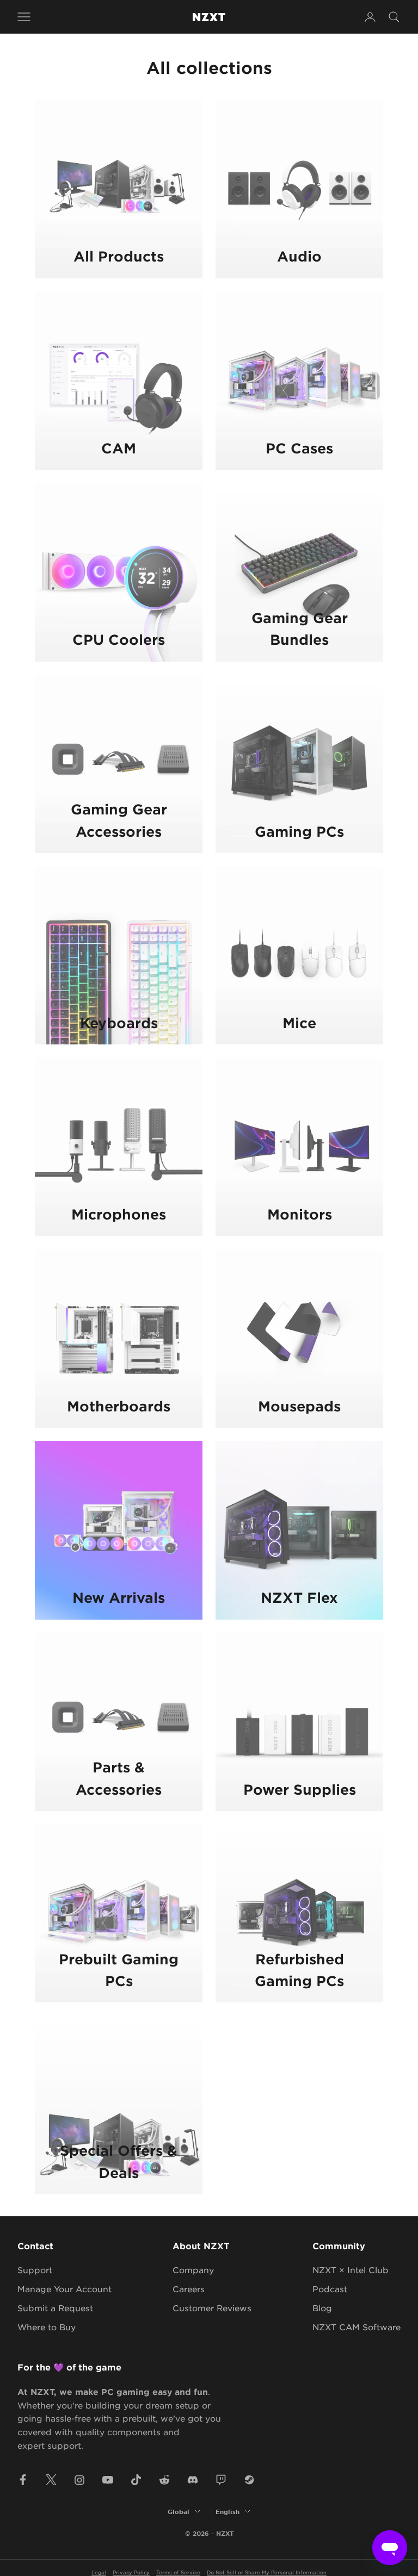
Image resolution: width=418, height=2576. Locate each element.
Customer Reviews (212, 2308)
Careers (189, 2289)
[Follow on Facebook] (23, 2480)
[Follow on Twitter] (51, 2480)
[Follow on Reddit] (164, 2480)
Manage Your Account (64, 2289)
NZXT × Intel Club (351, 2270)
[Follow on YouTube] (108, 2480)
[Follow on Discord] (193, 2480)
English (228, 2511)
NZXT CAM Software (356, 2327)
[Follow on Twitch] (221, 2480)
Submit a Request (55, 2308)
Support (35, 2270)
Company (193, 2270)
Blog (322, 2308)
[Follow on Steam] (249, 2480)
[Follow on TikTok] (136, 2480)
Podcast (330, 2289)
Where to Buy (47, 2327)
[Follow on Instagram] (79, 2480)
